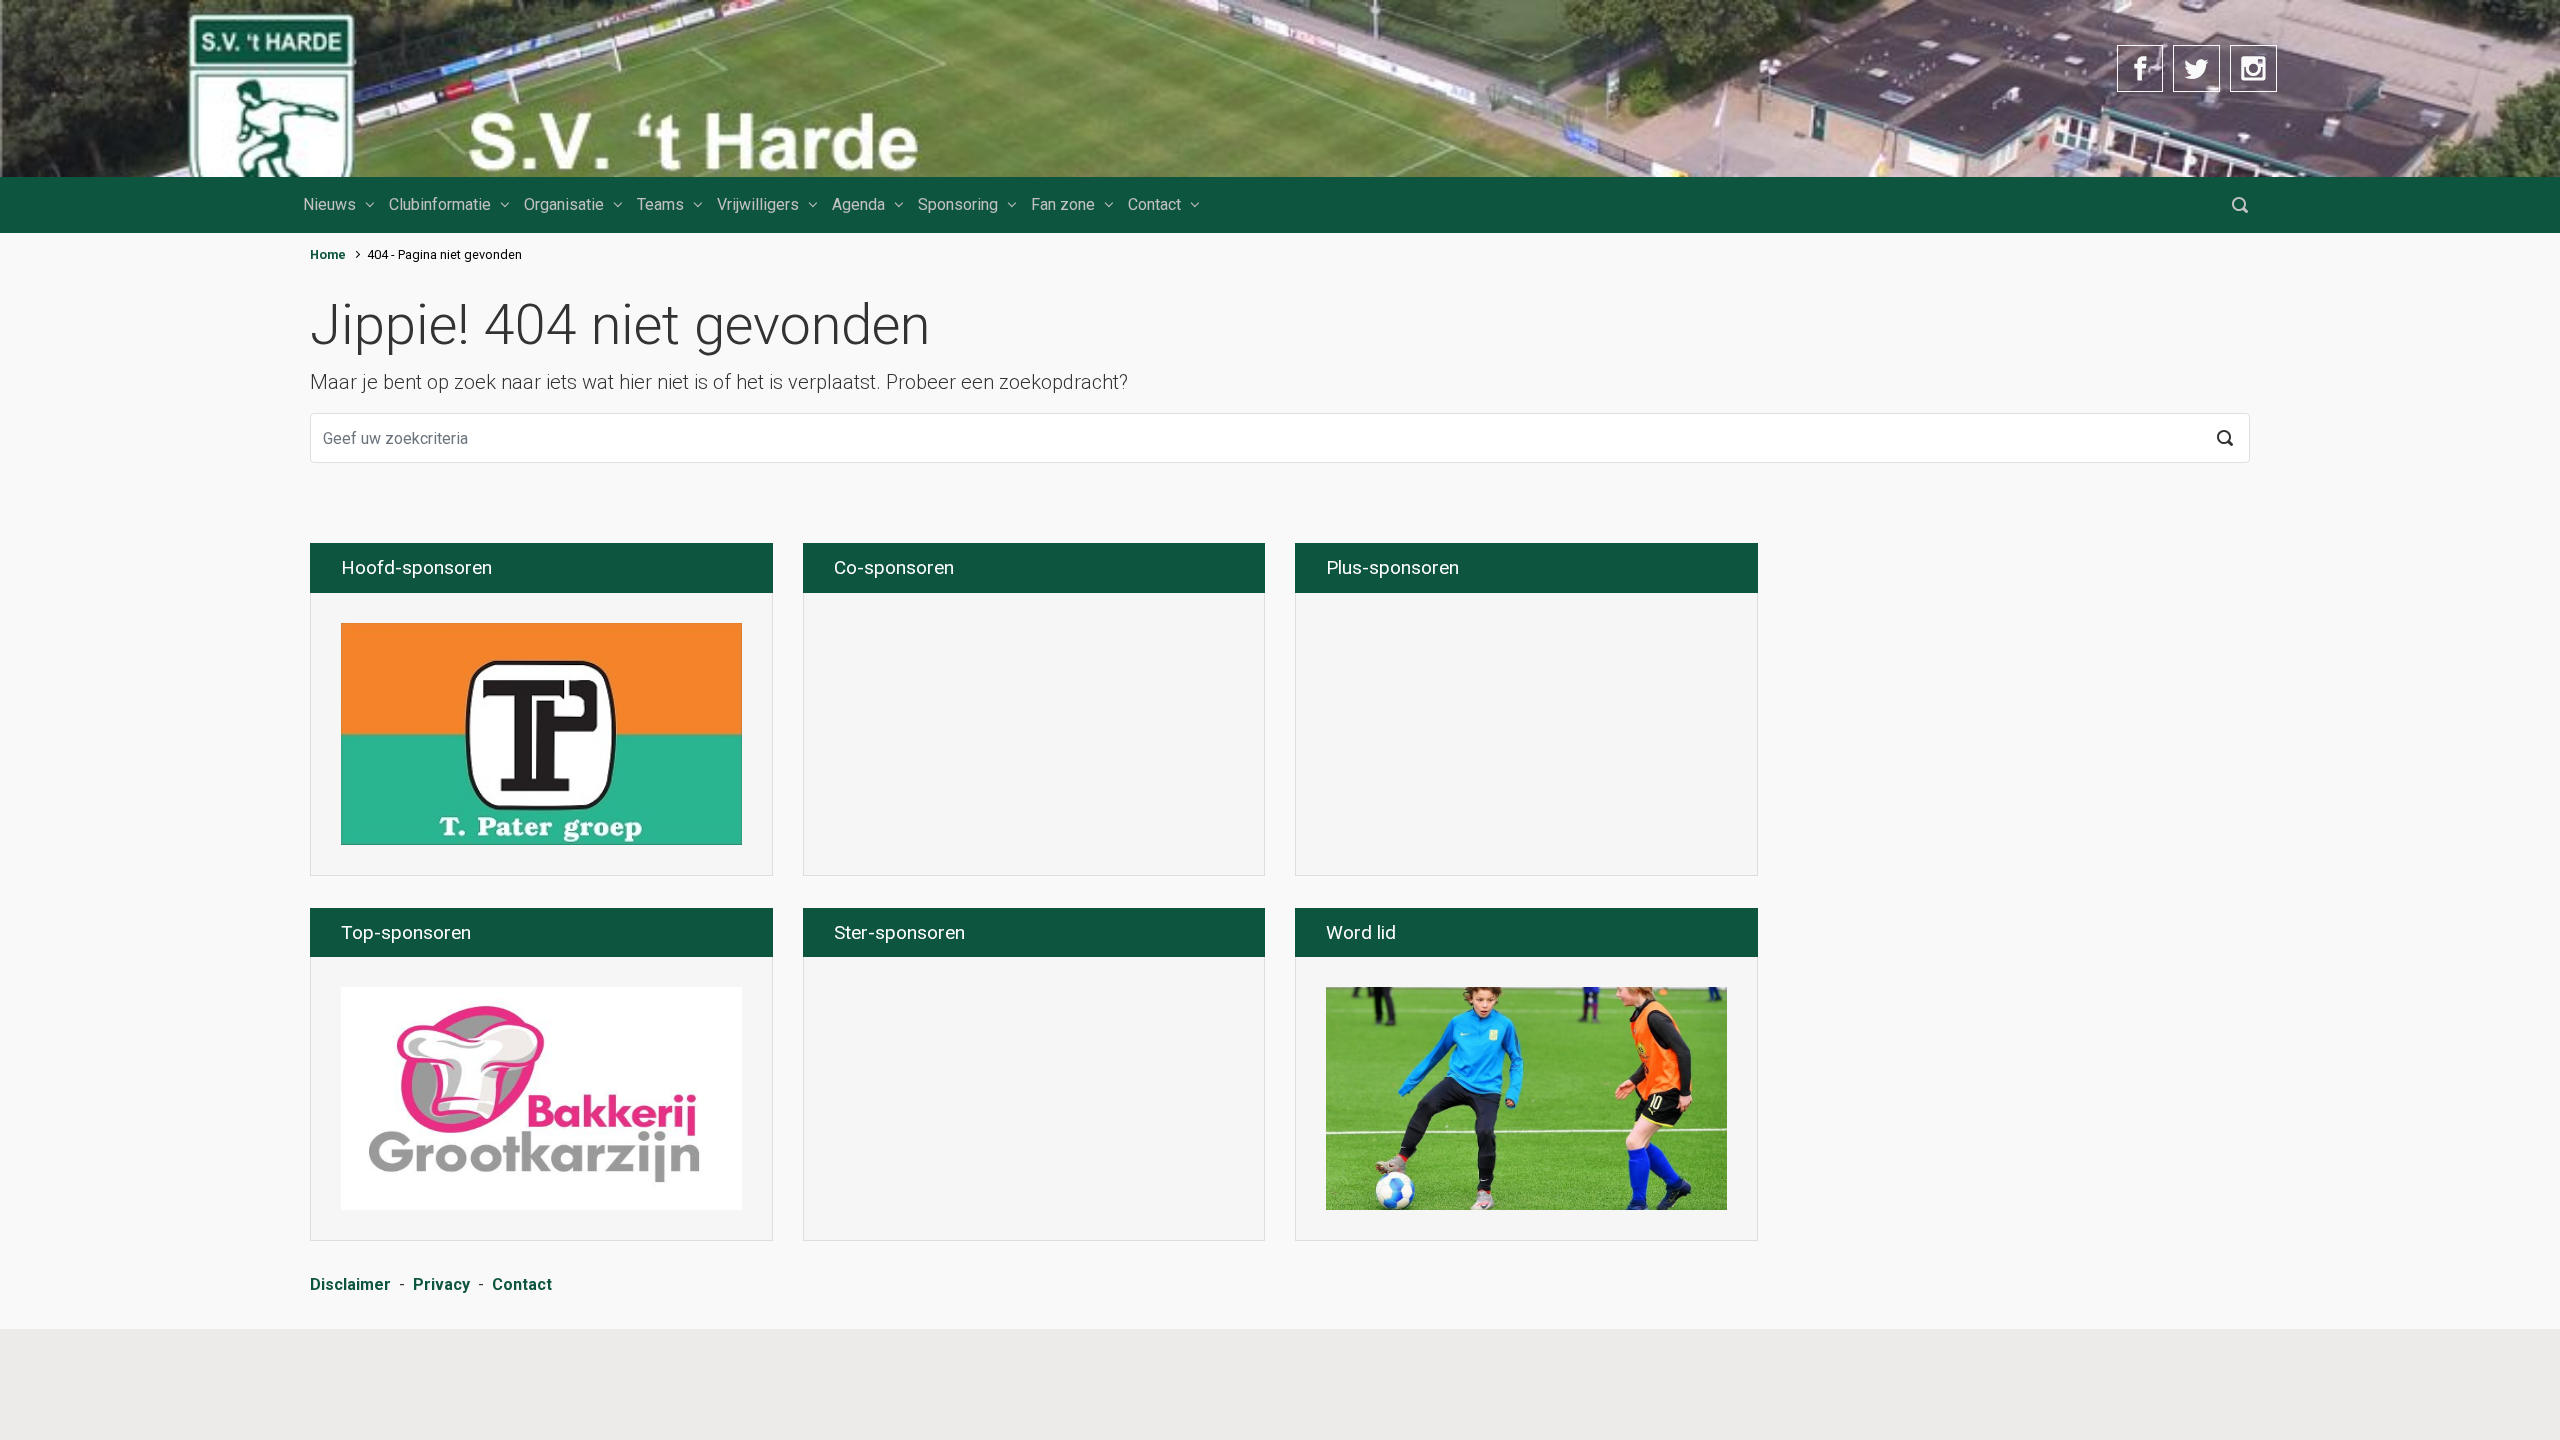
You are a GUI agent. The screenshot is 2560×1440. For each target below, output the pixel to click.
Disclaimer (350, 1284)
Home (328, 254)
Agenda (858, 204)
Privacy (441, 1284)
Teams (660, 204)
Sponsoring (958, 204)
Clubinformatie (440, 204)
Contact (1154, 204)
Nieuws (329, 204)
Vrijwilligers (758, 204)
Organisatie (564, 204)
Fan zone (1063, 204)
